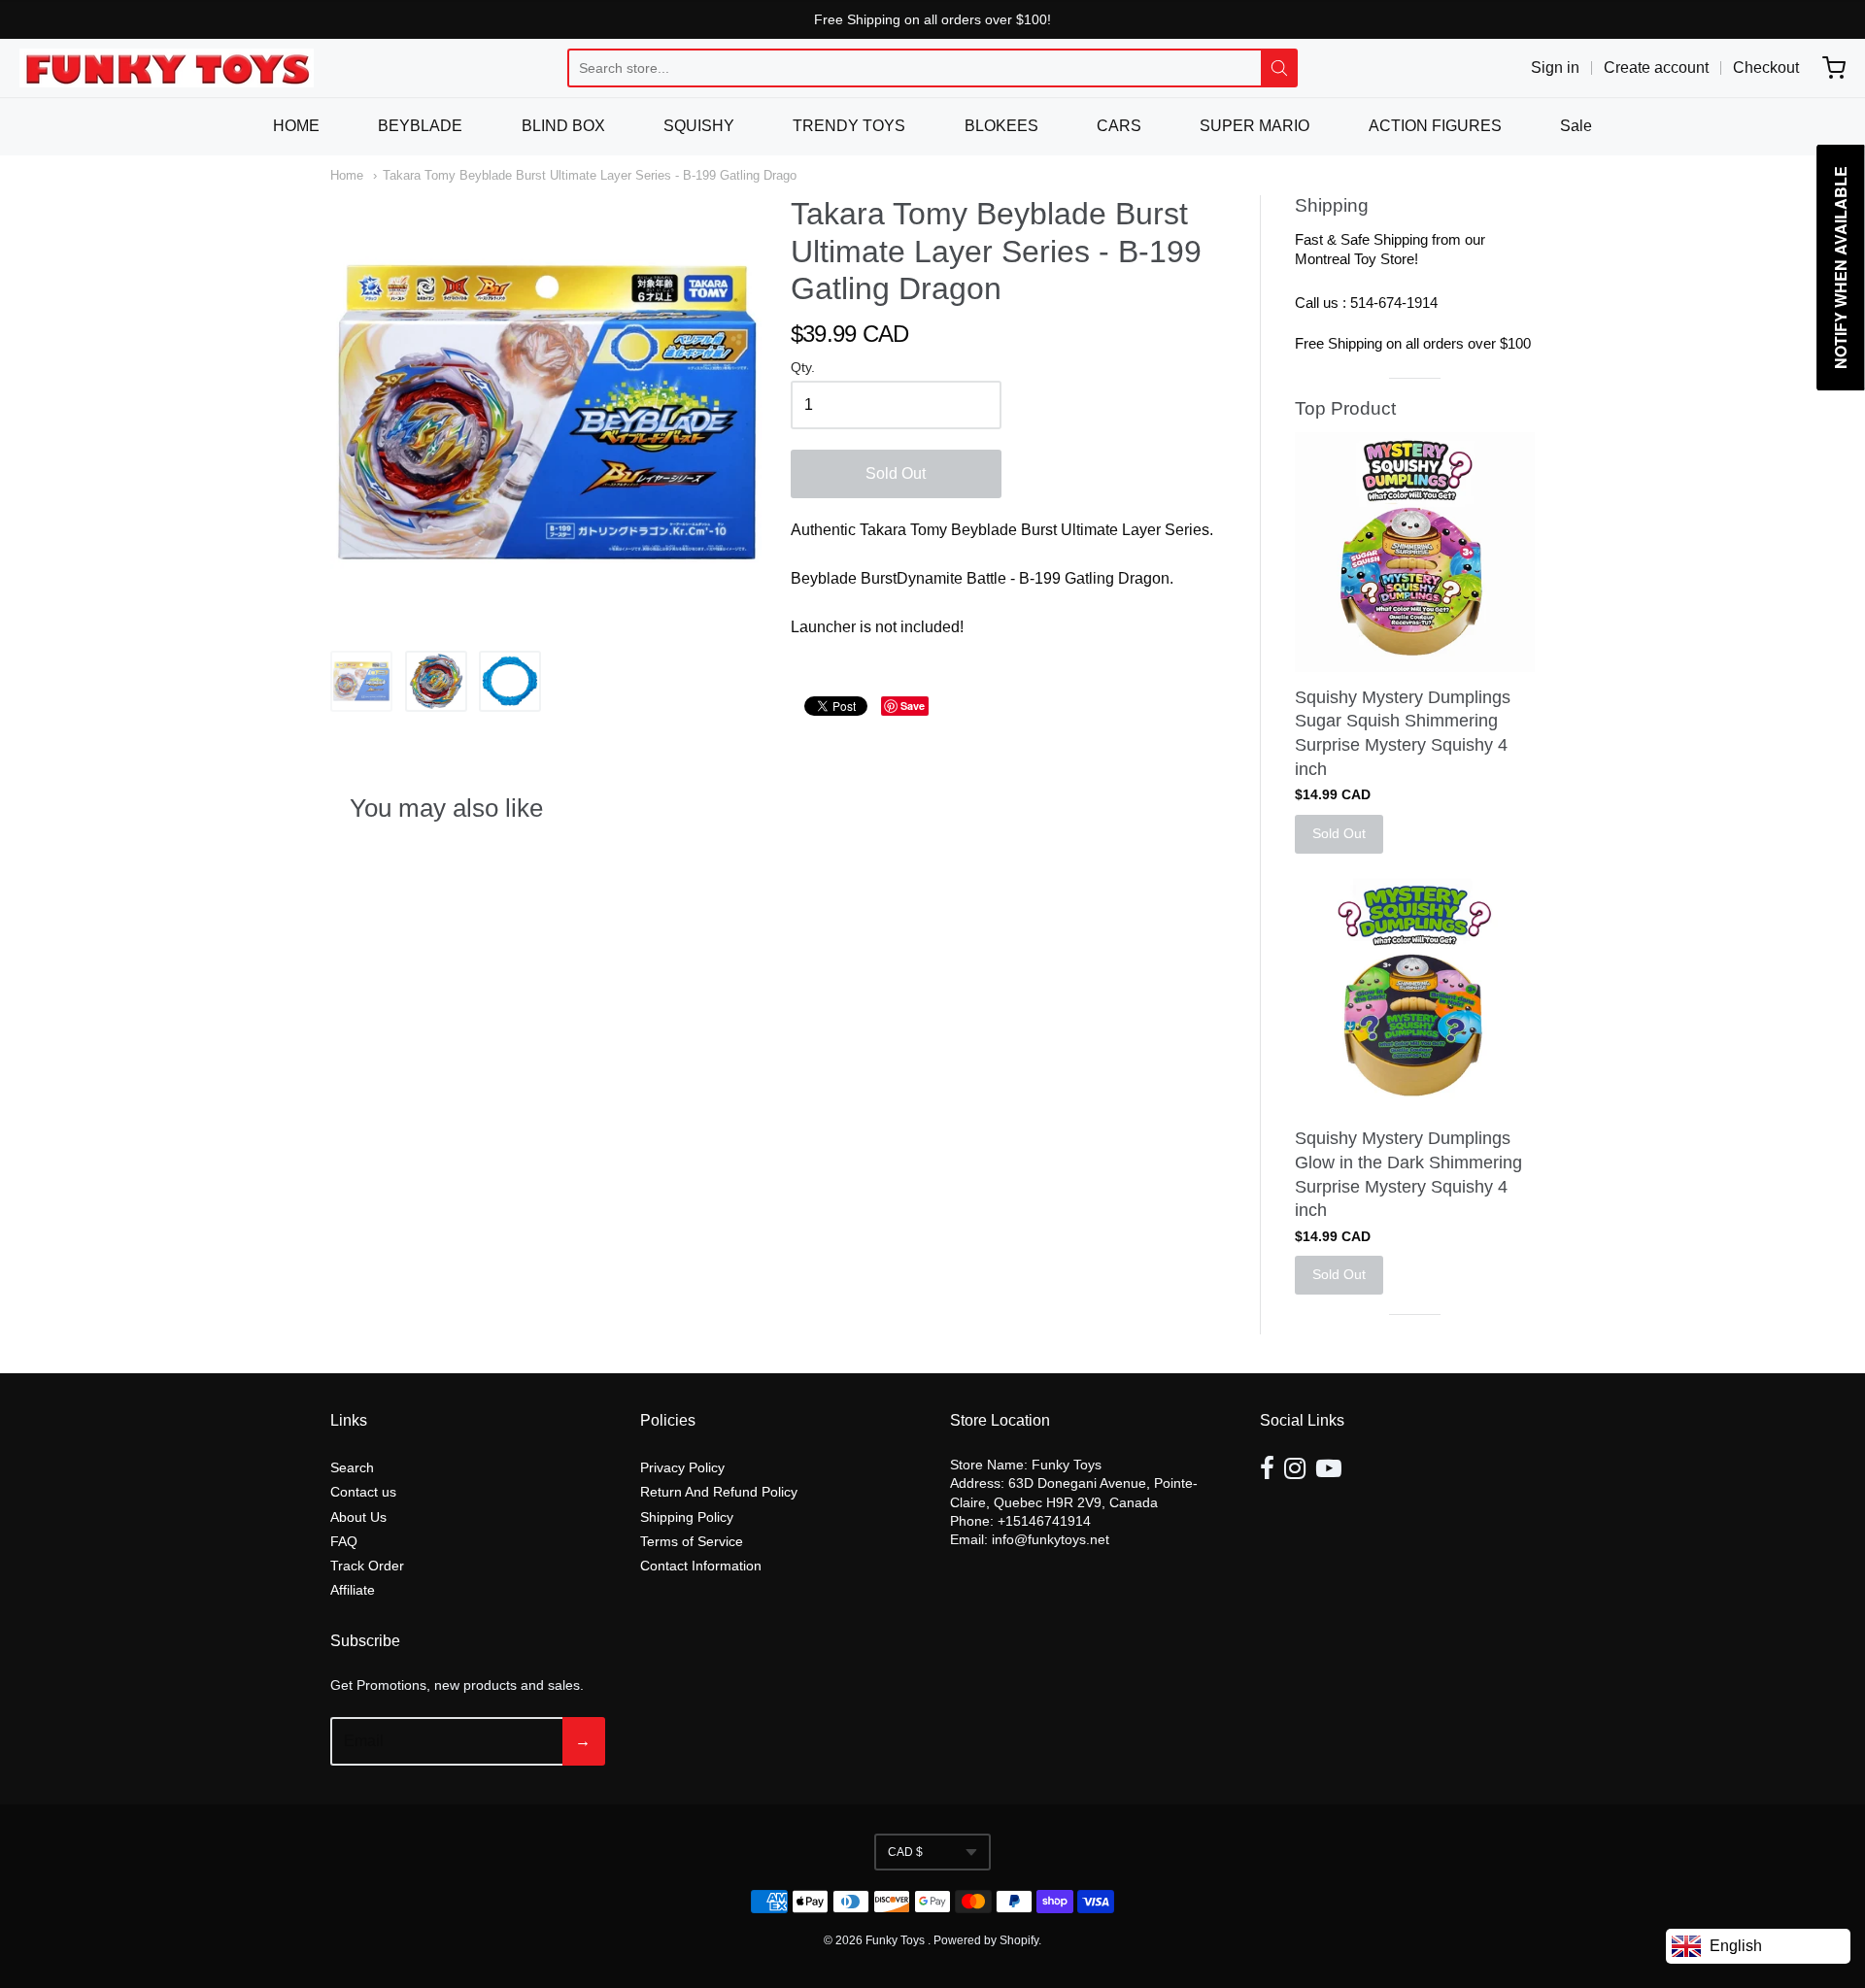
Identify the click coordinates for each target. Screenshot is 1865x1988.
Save (913, 706)
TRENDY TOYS (849, 126)
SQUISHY (699, 126)
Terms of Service (692, 1541)
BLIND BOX (563, 126)
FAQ (344, 1541)
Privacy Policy (682, 1467)
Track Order (367, 1566)
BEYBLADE (420, 126)
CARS (1119, 126)
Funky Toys (897, 1940)
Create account (1656, 67)
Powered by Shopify (986, 1940)
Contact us (363, 1492)
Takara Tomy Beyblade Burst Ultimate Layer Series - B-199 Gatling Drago (590, 175)
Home (347, 175)
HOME (296, 126)
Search (352, 1467)
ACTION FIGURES (1435, 126)
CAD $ (905, 1852)
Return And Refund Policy (719, 1492)
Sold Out (896, 473)
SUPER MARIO (1255, 126)
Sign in (1555, 67)
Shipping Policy (687, 1517)
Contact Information (701, 1566)
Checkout (1766, 67)
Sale (1576, 126)
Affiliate (353, 1590)
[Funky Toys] (167, 68)
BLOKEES (1001, 126)
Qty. (803, 368)
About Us (358, 1517)
